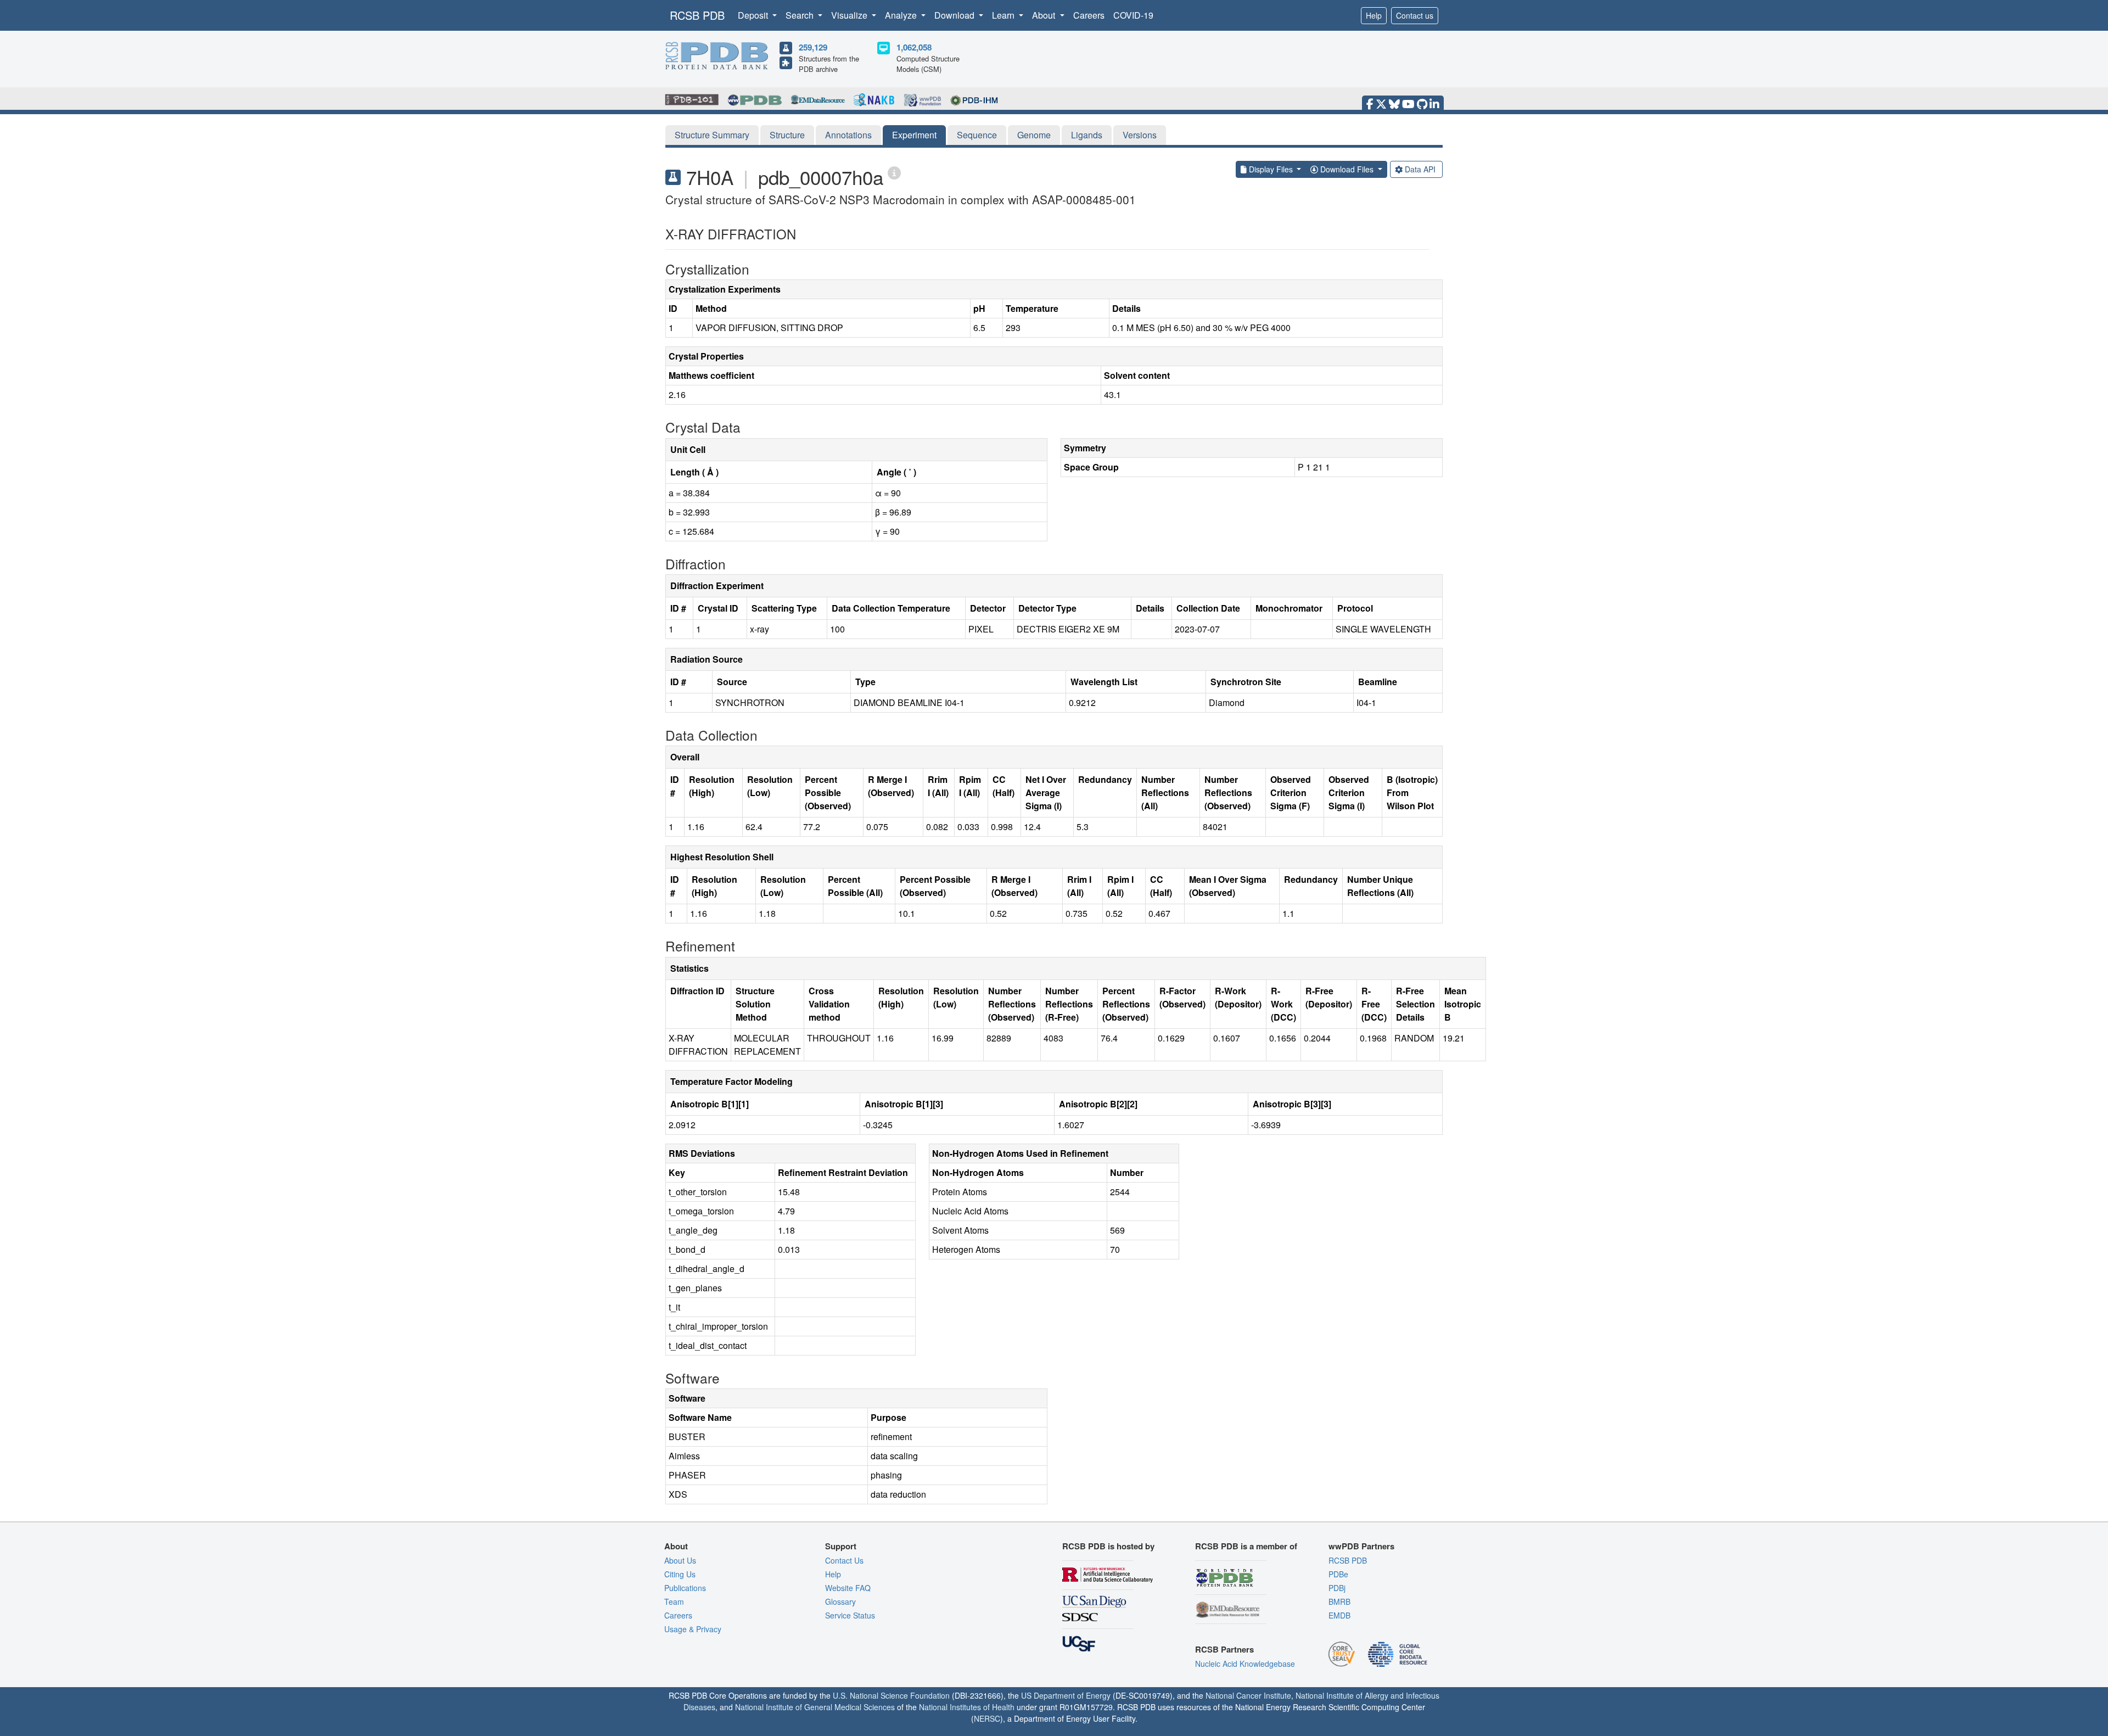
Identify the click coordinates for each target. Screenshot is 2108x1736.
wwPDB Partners (1361, 1546)
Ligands (1087, 135)
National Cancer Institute (1248, 1695)
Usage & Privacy (693, 1629)
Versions (1140, 135)
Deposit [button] (754, 15)
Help (1374, 15)
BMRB (1339, 1601)
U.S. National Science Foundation (891, 1695)
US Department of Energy (1066, 1695)
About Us (680, 1560)
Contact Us (844, 1560)
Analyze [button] (902, 15)
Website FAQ (848, 1588)
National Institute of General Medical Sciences (815, 1707)
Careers (1089, 15)
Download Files (1347, 169)
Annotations (848, 135)
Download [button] (955, 15)
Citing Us (680, 1574)
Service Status (850, 1615)
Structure (787, 135)
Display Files (1271, 169)
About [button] (1045, 15)
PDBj (1337, 1588)
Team (674, 1601)
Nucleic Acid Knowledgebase (1245, 1664)
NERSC (987, 1718)
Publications (685, 1588)
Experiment (914, 135)
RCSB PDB (697, 15)
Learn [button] (1004, 15)
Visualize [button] (850, 15)
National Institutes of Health (967, 1707)
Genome (1034, 135)
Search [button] (801, 15)
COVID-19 (1133, 15)
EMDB (1339, 1615)
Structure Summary (712, 135)
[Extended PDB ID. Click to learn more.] (894, 172)
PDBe (1338, 1574)
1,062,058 (914, 47)
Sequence (977, 135)
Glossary (840, 1601)
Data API (1420, 169)
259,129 (813, 47)
